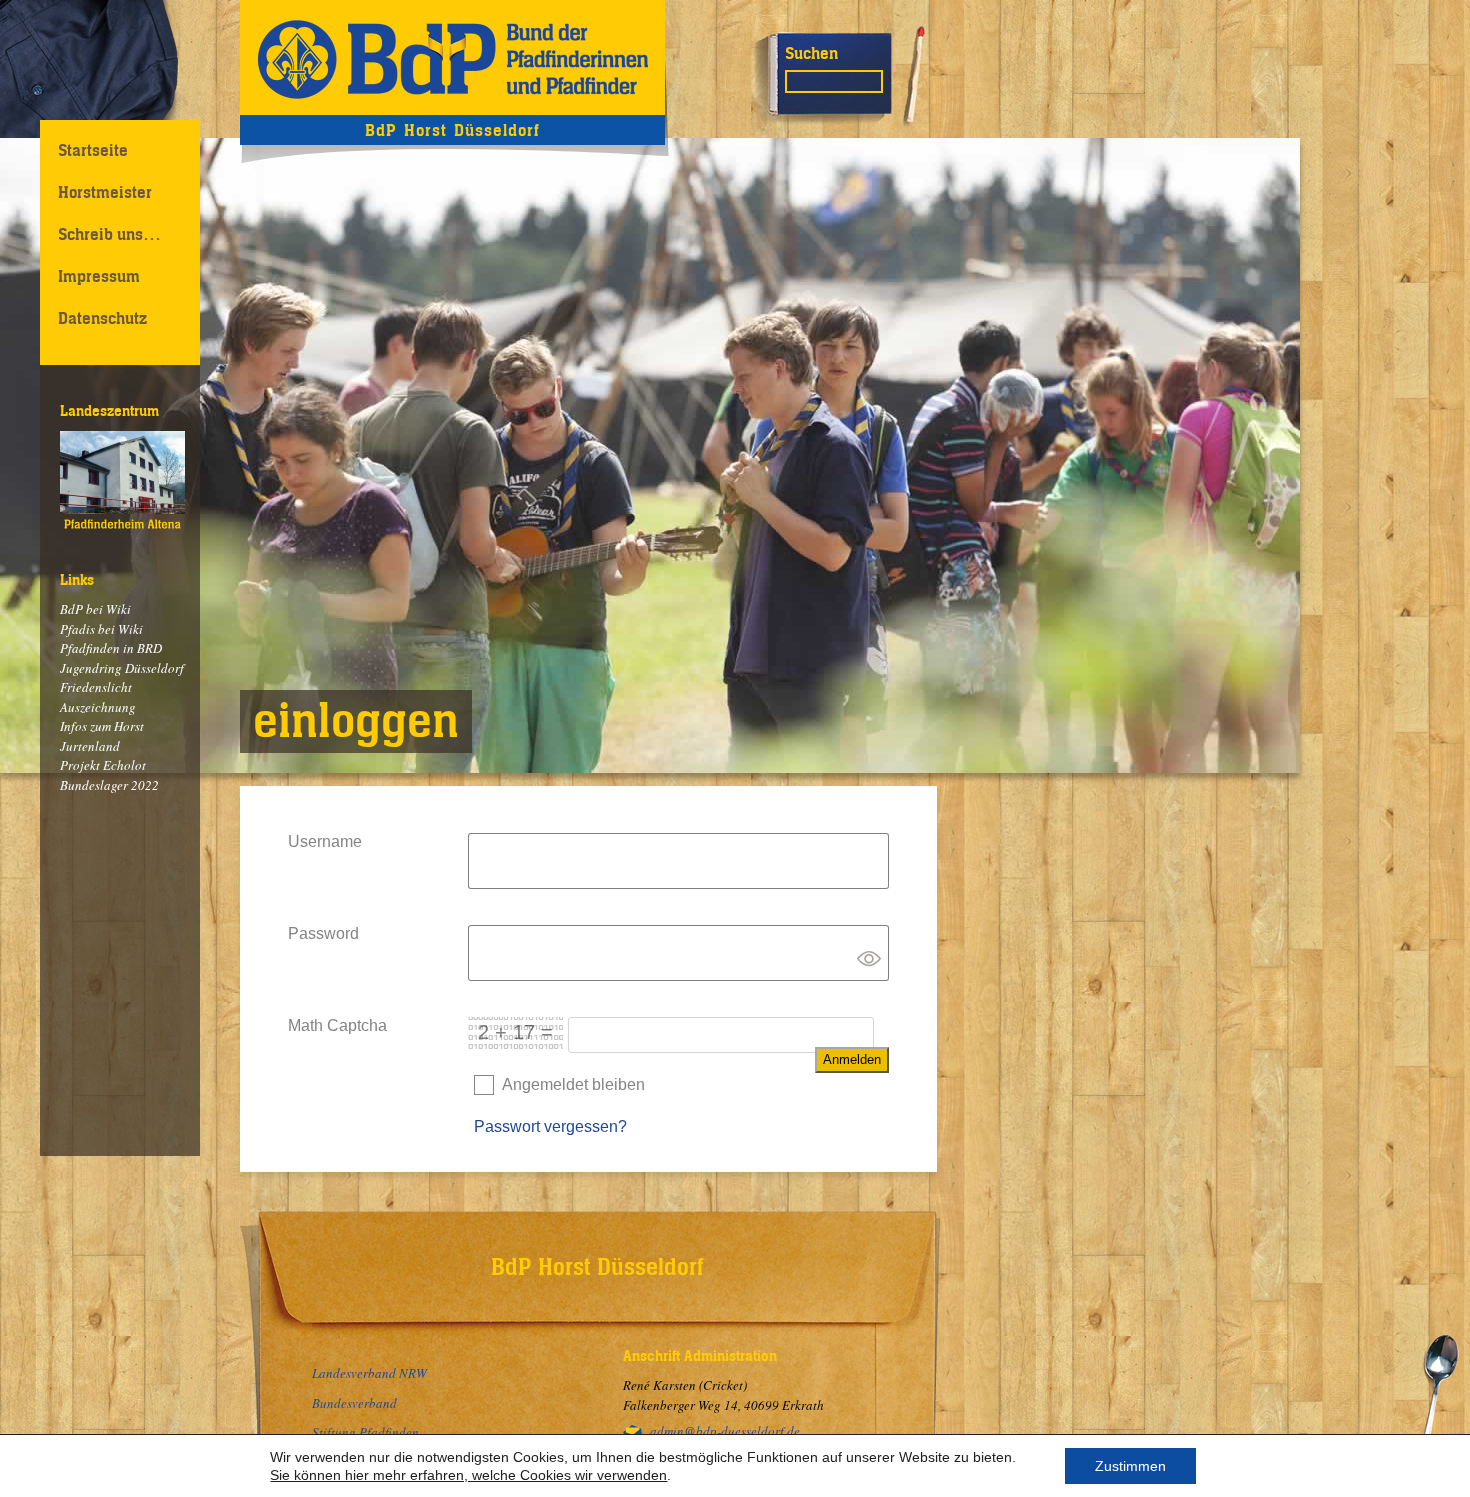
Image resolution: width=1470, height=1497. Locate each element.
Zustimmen (1130, 1466)
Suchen (811, 53)
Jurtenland (90, 746)
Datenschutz (102, 318)
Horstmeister (105, 192)
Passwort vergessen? (550, 1126)
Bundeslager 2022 (109, 785)
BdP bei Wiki (95, 609)
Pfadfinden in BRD (111, 648)
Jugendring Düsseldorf (122, 668)
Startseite (93, 150)
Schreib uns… (109, 234)
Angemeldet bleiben (573, 1084)
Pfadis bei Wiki (101, 629)
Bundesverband (354, 1403)
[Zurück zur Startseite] (452, 57)
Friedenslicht (96, 687)
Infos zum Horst (102, 726)
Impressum (99, 276)
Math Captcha (337, 1025)
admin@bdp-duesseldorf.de (725, 1431)
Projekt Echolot (103, 765)
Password (323, 933)
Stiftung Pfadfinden (365, 1432)
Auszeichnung (98, 707)
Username (325, 841)
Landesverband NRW (369, 1373)
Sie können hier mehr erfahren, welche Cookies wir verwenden (468, 1475)
